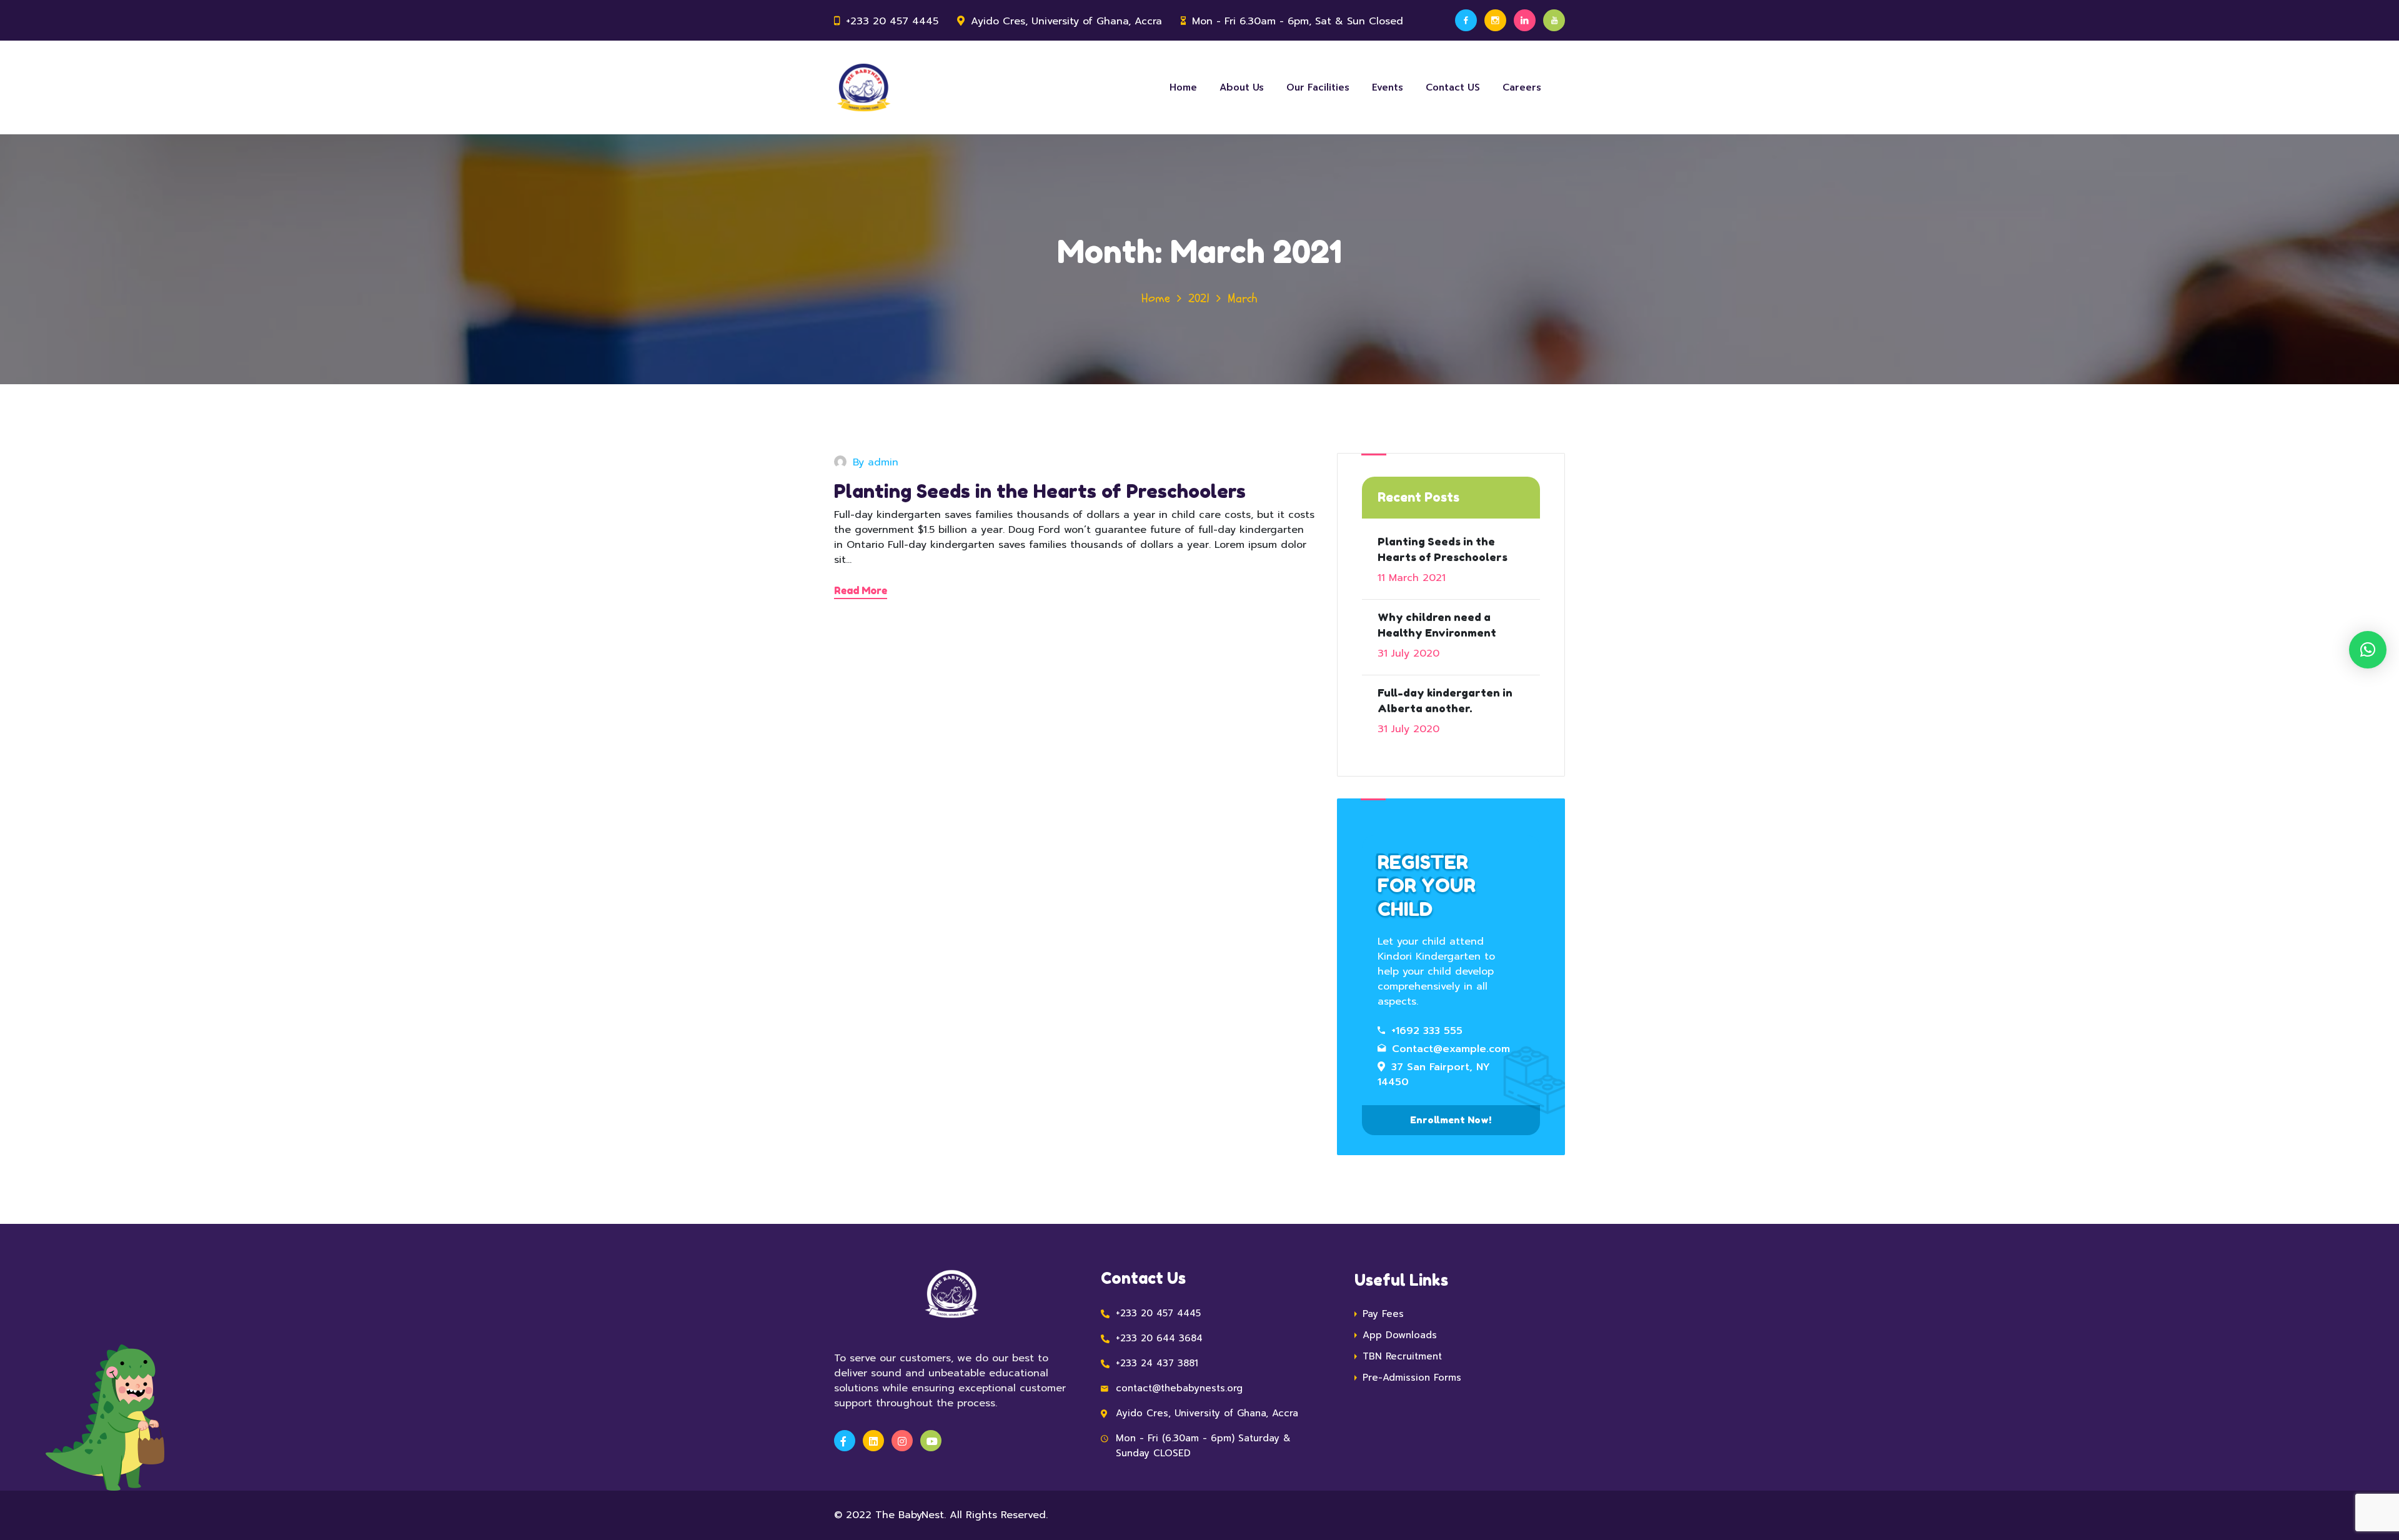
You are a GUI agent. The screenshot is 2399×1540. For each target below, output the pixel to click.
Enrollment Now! (1451, 1120)
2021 (1199, 298)
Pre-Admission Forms (1412, 1378)
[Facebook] (1466, 20)
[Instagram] (1495, 20)
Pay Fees (1383, 1314)
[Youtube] (1554, 20)
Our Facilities (1318, 87)
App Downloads (1400, 1335)
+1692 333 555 (1427, 1031)
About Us (1242, 87)
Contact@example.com (1451, 1049)
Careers (1522, 87)
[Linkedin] (1525, 20)
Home (1183, 87)
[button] (2368, 650)
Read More (861, 590)
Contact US (1453, 87)
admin (883, 462)
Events (1388, 87)
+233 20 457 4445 (892, 21)
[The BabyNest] (864, 87)
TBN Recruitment (1402, 1356)
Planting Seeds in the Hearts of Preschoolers (1040, 491)
